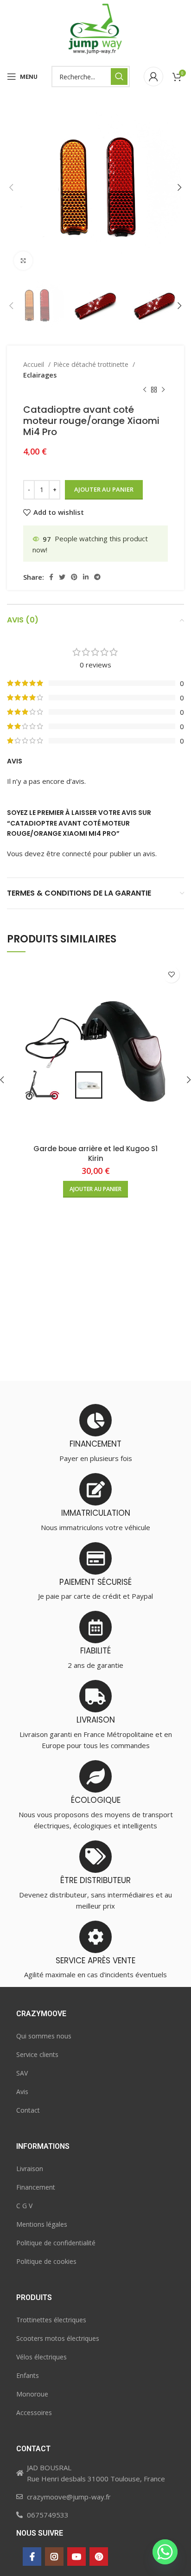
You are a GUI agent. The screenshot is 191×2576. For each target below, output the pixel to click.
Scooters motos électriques (58, 2338)
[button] (95, 1189)
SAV (22, 2073)
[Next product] (163, 390)
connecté (77, 853)
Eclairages (40, 375)
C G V (24, 2206)
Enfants (28, 2375)
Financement (36, 2187)
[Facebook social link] (51, 577)
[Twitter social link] (62, 577)
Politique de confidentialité (56, 2243)
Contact (28, 2110)
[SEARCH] (119, 77)
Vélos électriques (41, 2357)
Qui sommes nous (44, 2036)
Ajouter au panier (104, 489)
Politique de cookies (46, 2261)
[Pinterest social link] (74, 577)
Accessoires (34, 2413)
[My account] (153, 77)
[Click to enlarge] (23, 261)
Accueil (35, 364)
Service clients (37, 2054)
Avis (22, 2092)
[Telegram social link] (97, 577)
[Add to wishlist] (171, 975)
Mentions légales (42, 2224)
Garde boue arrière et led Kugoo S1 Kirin (95, 1153)
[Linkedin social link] (86, 577)
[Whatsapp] (165, 2552)
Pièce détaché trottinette (92, 364)
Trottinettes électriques (51, 2320)
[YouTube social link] (76, 2557)
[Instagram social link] (54, 2557)
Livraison (30, 2169)
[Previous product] (145, 390)
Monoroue (32, 2394)
